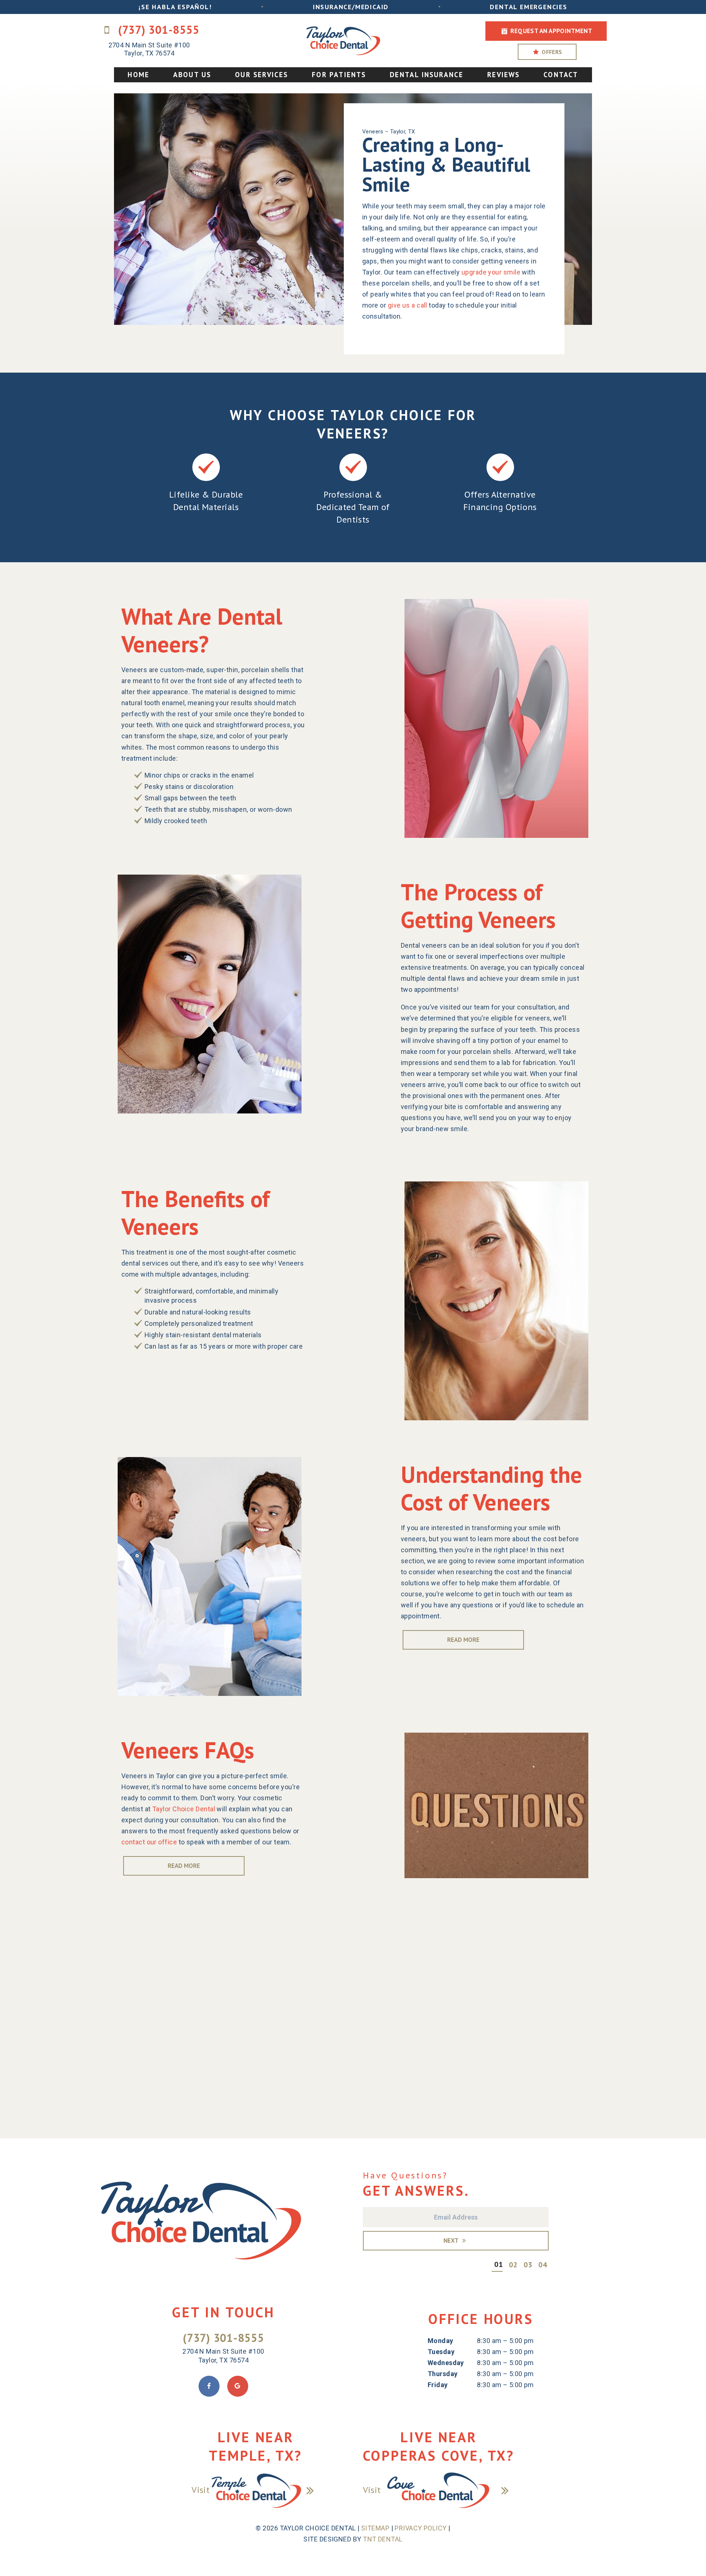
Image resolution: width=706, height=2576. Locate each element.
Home (138, 75)
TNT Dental (383, 2539)
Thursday (443, 2374)
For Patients (339, 75)
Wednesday (446, 2363)
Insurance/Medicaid (351, 7)
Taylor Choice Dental (184, 1809)
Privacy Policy (420, 2528)
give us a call (408, 305)
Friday (438, 2385)
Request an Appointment (550, 31)
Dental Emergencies (528, 7)
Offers (551, 52)
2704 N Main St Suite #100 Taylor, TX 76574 (149, 49)
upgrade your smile (491, 272)
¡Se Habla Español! (175, 7)
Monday (441, 2341)
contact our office (149, 1842)
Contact (561, 75)
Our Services (261, 75)
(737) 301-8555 (157, 30)
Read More (463, 1640)
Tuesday (441, 2352)
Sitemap (375, 2528)
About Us (192, 75)
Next (452, 2240)
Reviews (503, 75)
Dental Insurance (427, 75)
